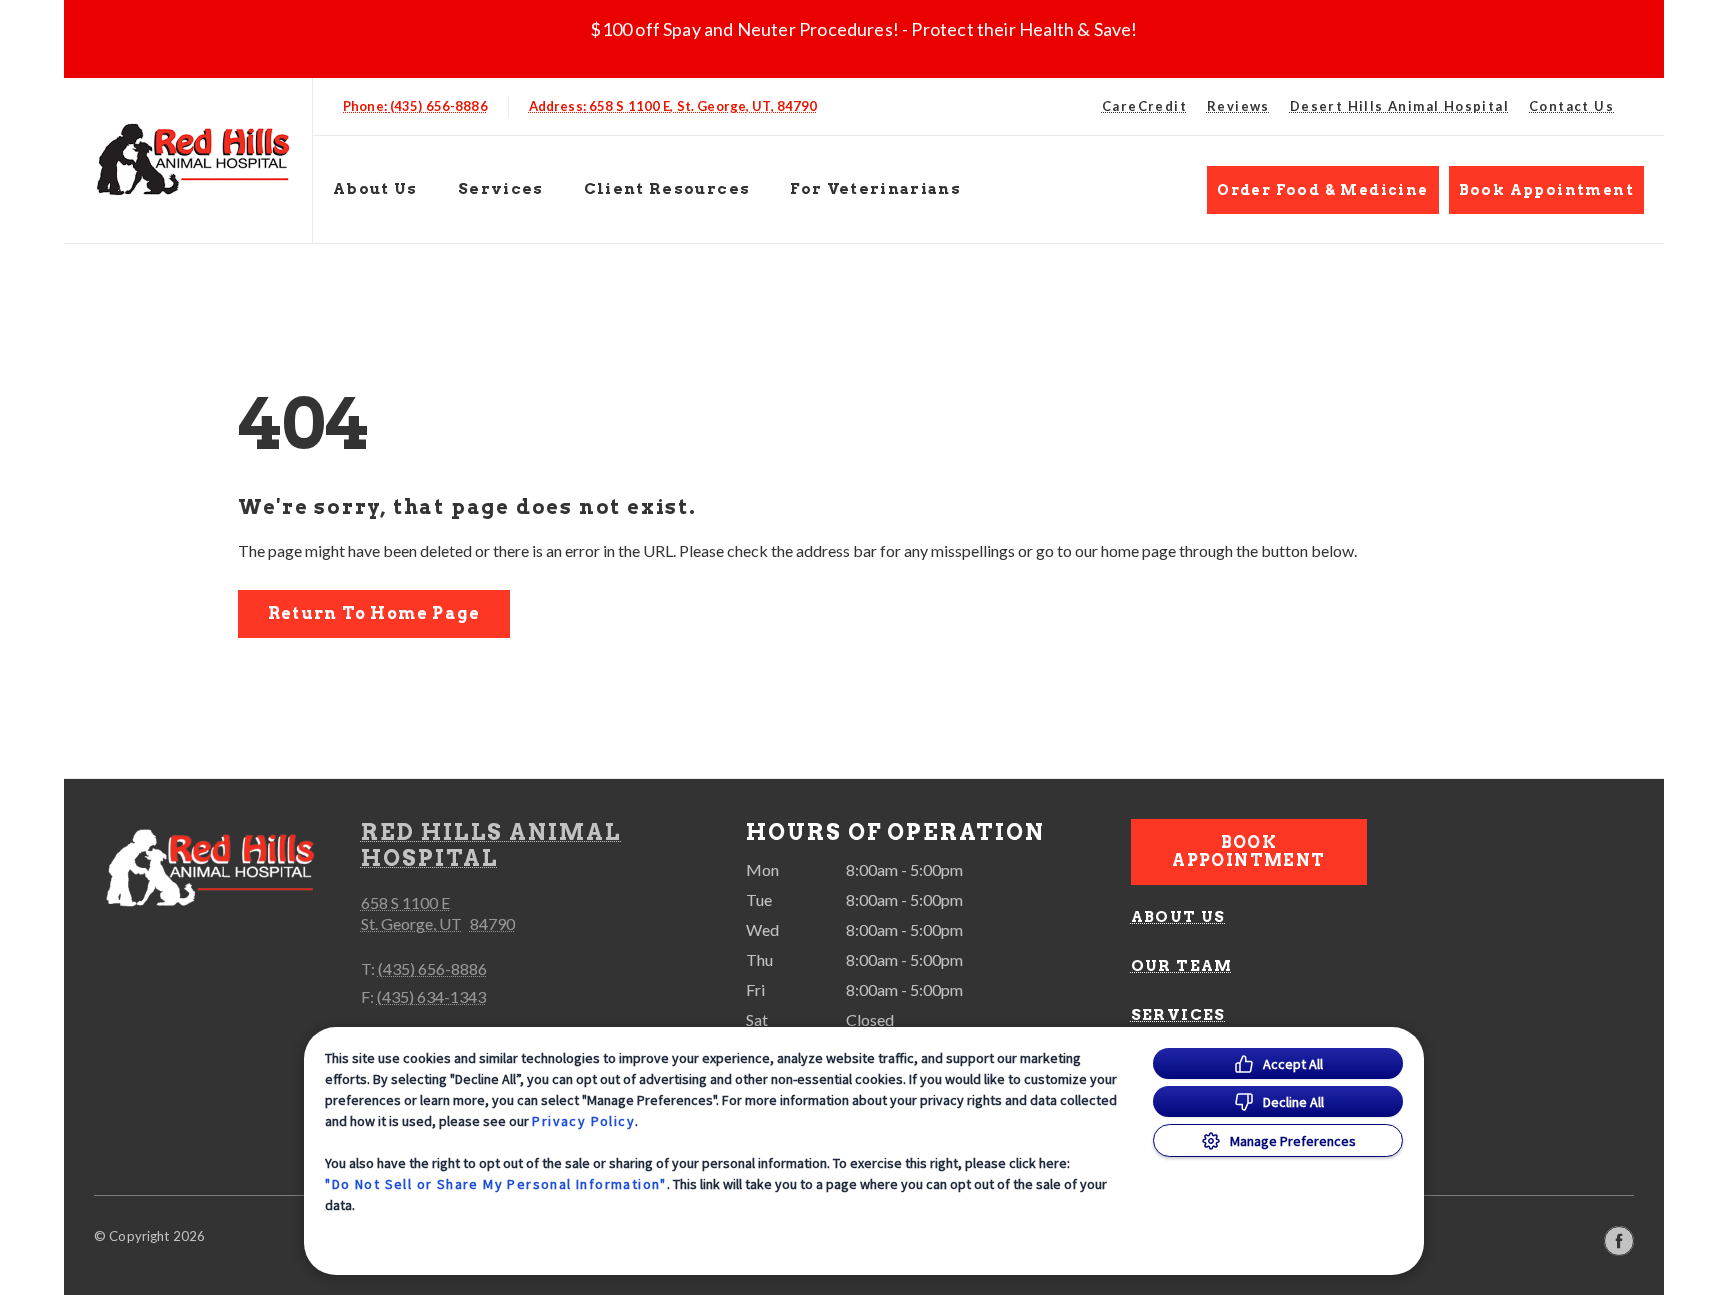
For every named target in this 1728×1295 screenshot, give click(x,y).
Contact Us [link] (1571, 106)
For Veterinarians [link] (875, 189)
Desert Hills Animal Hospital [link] (1399, 106)
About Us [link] (1178, 917)
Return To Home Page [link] (374, 613)
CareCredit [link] (1144, 106)
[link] (193, 156)
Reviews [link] (1238, 106)
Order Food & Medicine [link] (1322, 190)
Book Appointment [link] (1546, 190)
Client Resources (667, 189)
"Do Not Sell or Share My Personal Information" (495, 1184)
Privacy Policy (583, 1121)
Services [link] (501, 189)
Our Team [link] (1182, 966)
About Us (375, 189)
